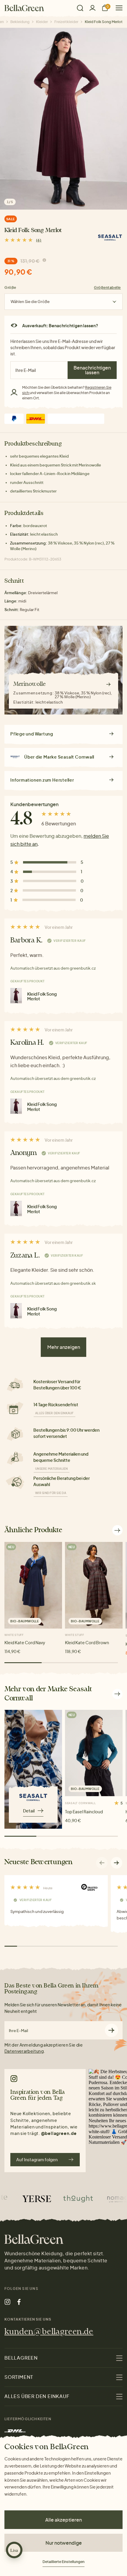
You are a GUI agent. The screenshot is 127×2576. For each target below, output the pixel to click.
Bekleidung (20, 22)
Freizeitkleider (66, 22)
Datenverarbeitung (24, 2051)
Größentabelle (107, 287)
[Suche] (80, 8)
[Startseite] (24, 8)
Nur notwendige (64, 2543)
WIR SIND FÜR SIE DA (51, 1493)
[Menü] (117, 8)
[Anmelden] (92, 8)
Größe (10, 287)
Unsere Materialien (52, 1469)
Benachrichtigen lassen (92, 370)
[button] (117, 1863)
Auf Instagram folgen (37, 2159)
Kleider (42, 22)
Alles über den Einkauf (54, 1413)
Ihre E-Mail (18, 2031)
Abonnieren (111, 2030)
